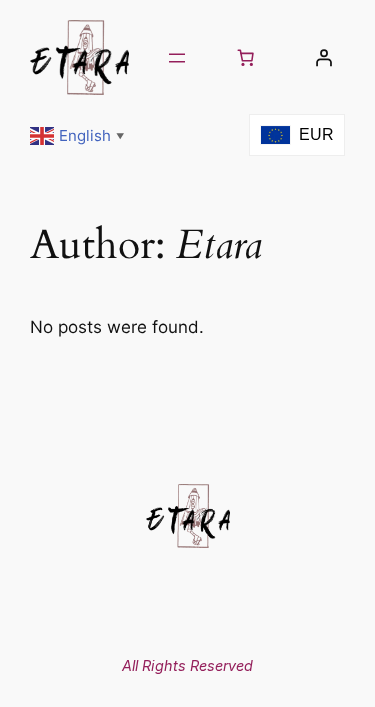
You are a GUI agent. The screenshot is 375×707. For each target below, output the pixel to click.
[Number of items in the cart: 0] (246, 58)
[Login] (324, 58)
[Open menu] (177, 58)
